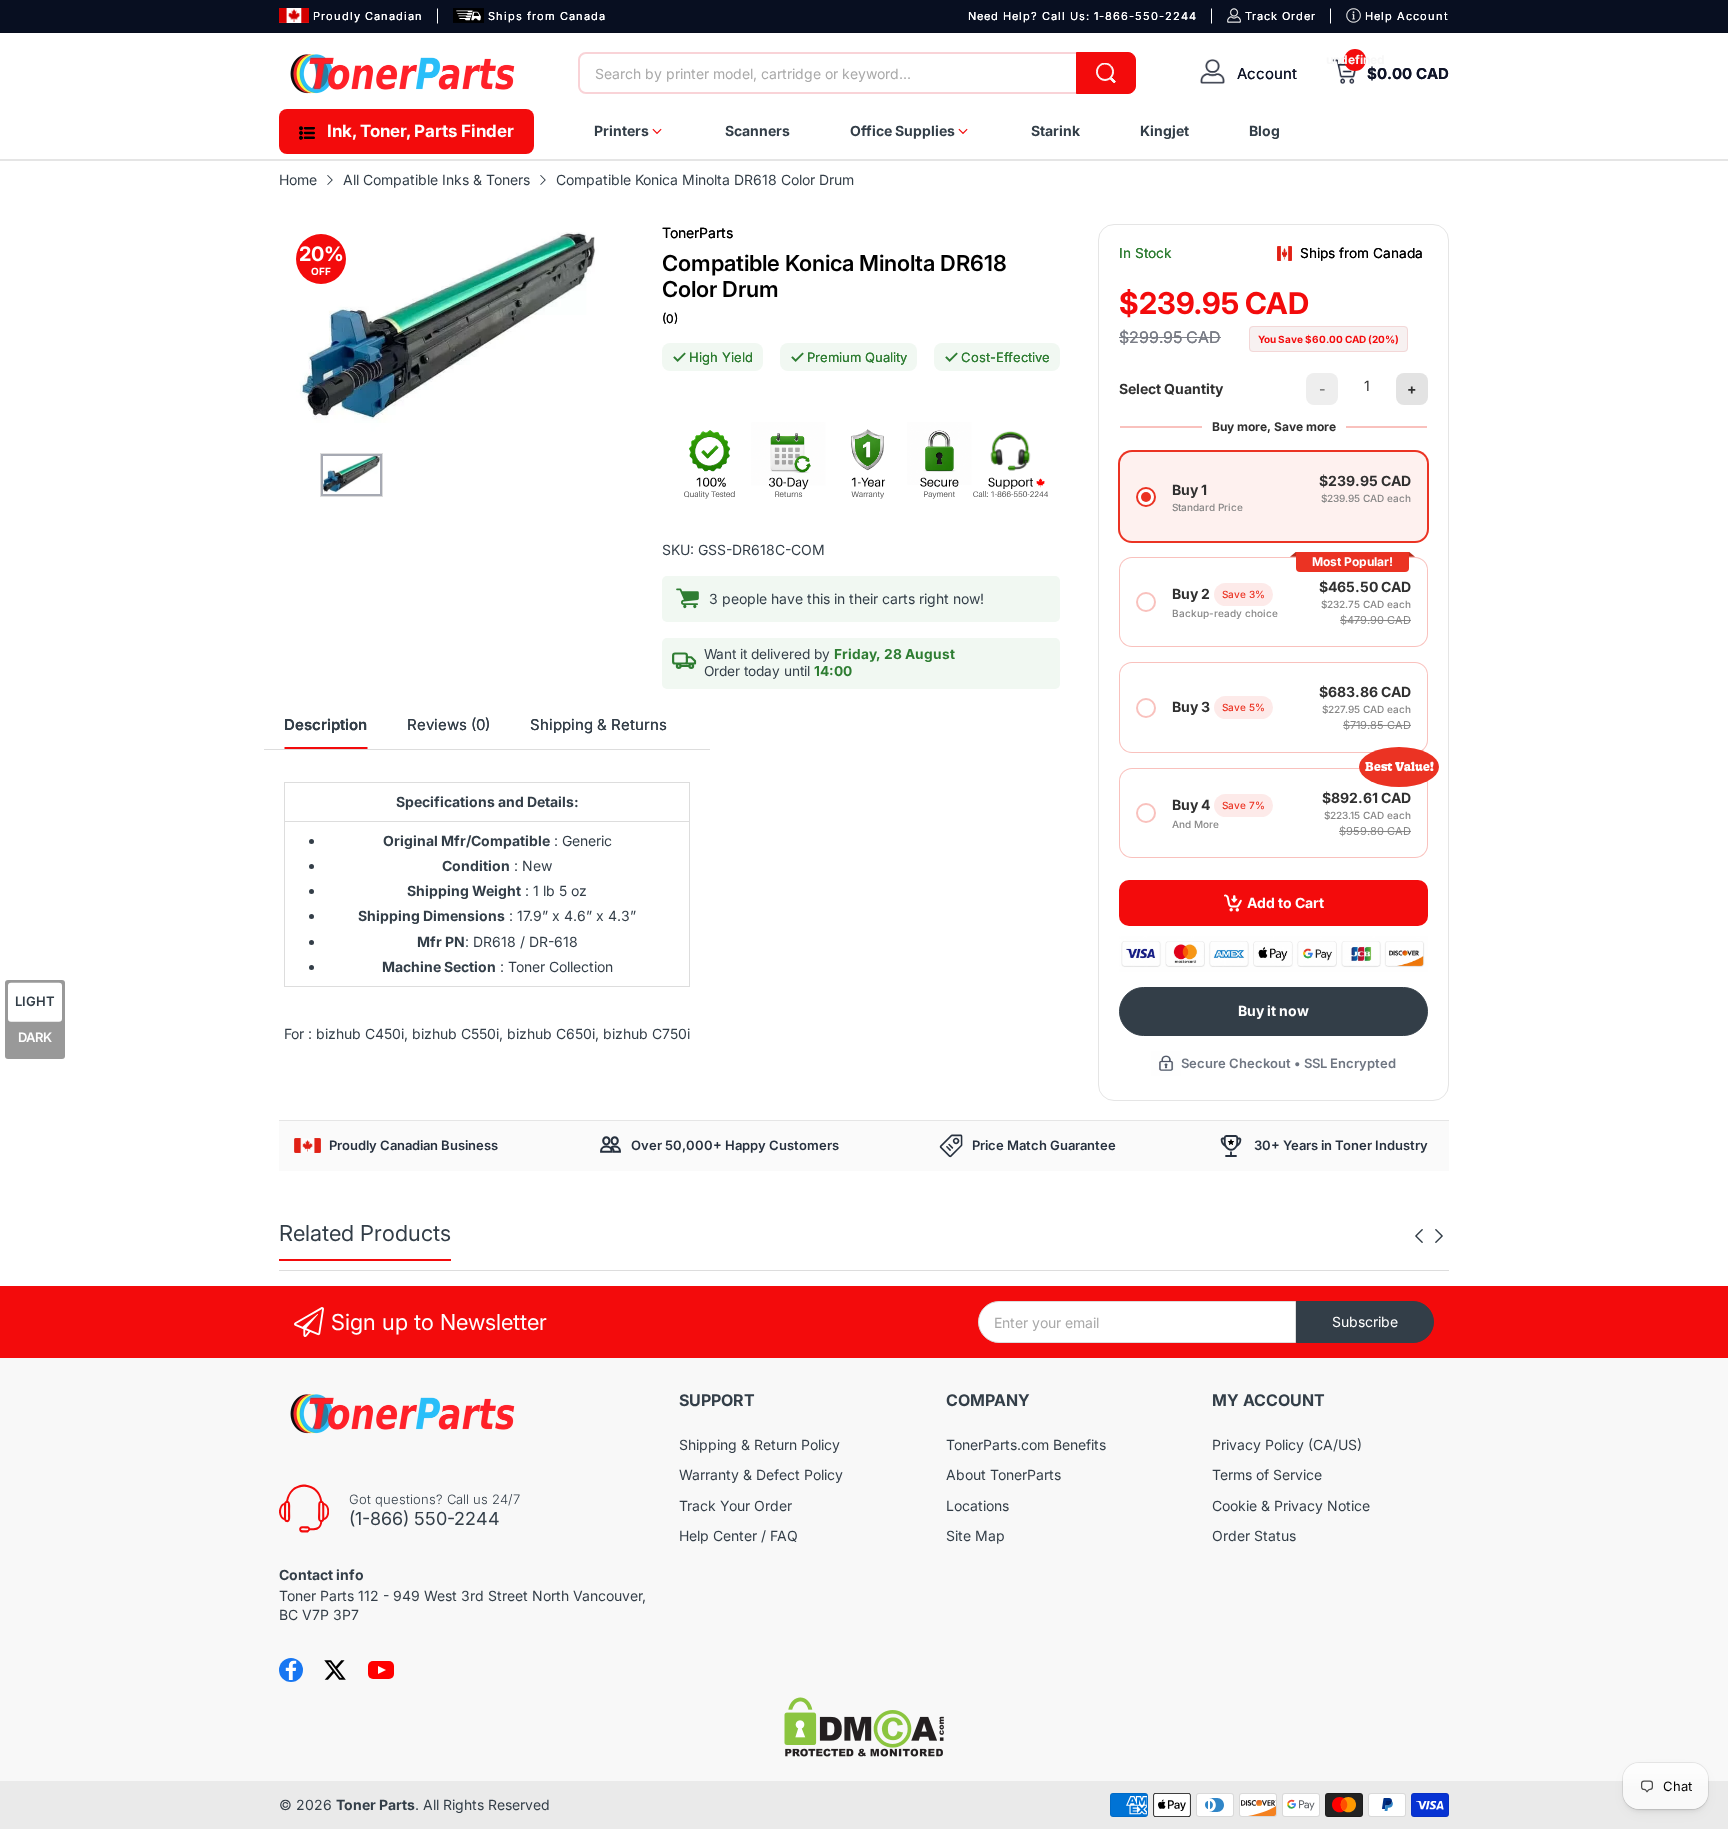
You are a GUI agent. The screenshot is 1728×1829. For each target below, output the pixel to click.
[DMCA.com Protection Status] (864, 1751)
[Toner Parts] (404, 73)
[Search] (1106, 73)
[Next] (1419, 1236)
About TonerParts (1003, 1474)
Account (1267, 73)
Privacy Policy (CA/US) (1287, 1444)
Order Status (1254, 1535)
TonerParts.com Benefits (1026, 1444)
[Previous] (1439, 1236)
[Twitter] (335, 1670)
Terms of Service (1267, 1474)
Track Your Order (735, 1505)
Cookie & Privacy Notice (1291, 1505)
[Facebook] (291, 1670)
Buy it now (1273, 1010)
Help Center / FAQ (738, 1535)
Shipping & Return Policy (759, 1444)
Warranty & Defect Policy (761, 1474)
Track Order (1280, 16)
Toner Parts (375, 1804)
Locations (977, 1505)
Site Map (975, 1535)
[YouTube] (381, 1670)
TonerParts (697, 232)
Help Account (1407, 16)
